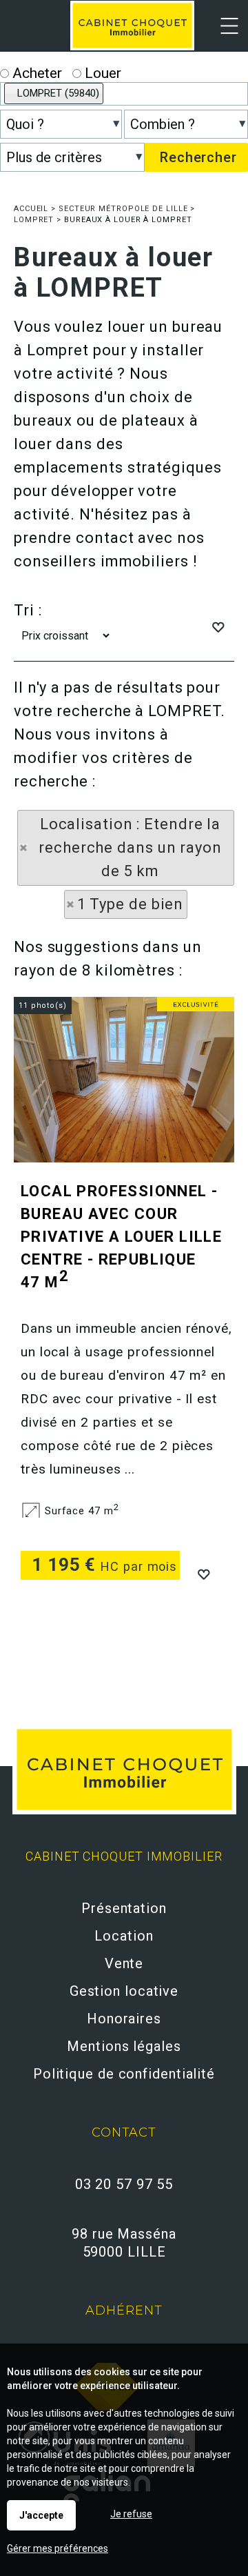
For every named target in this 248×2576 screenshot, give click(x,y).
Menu (222, 35)
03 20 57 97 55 (124, 2184)
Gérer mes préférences (58, 2548)
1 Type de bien (131, 904)
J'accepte (41, 2515)
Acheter (35, 73)
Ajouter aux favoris (203, 1573)
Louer (101, 73)
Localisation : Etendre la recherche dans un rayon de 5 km (130, 848)
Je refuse (131, 2514)
